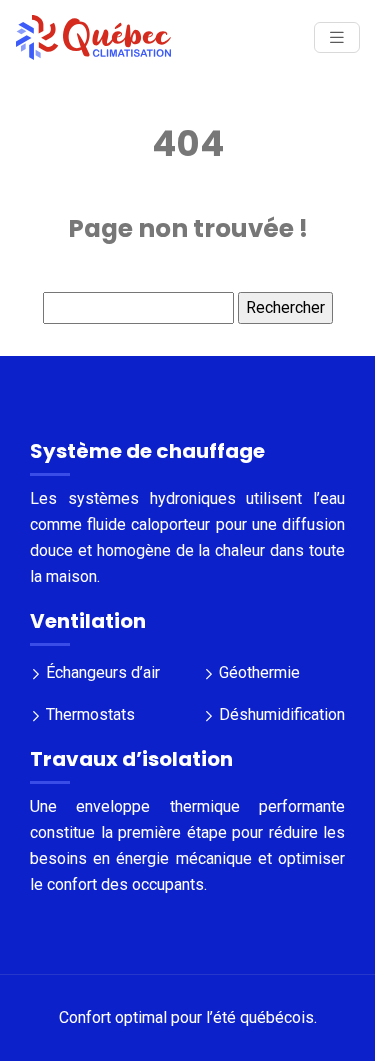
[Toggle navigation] (337, 37)
